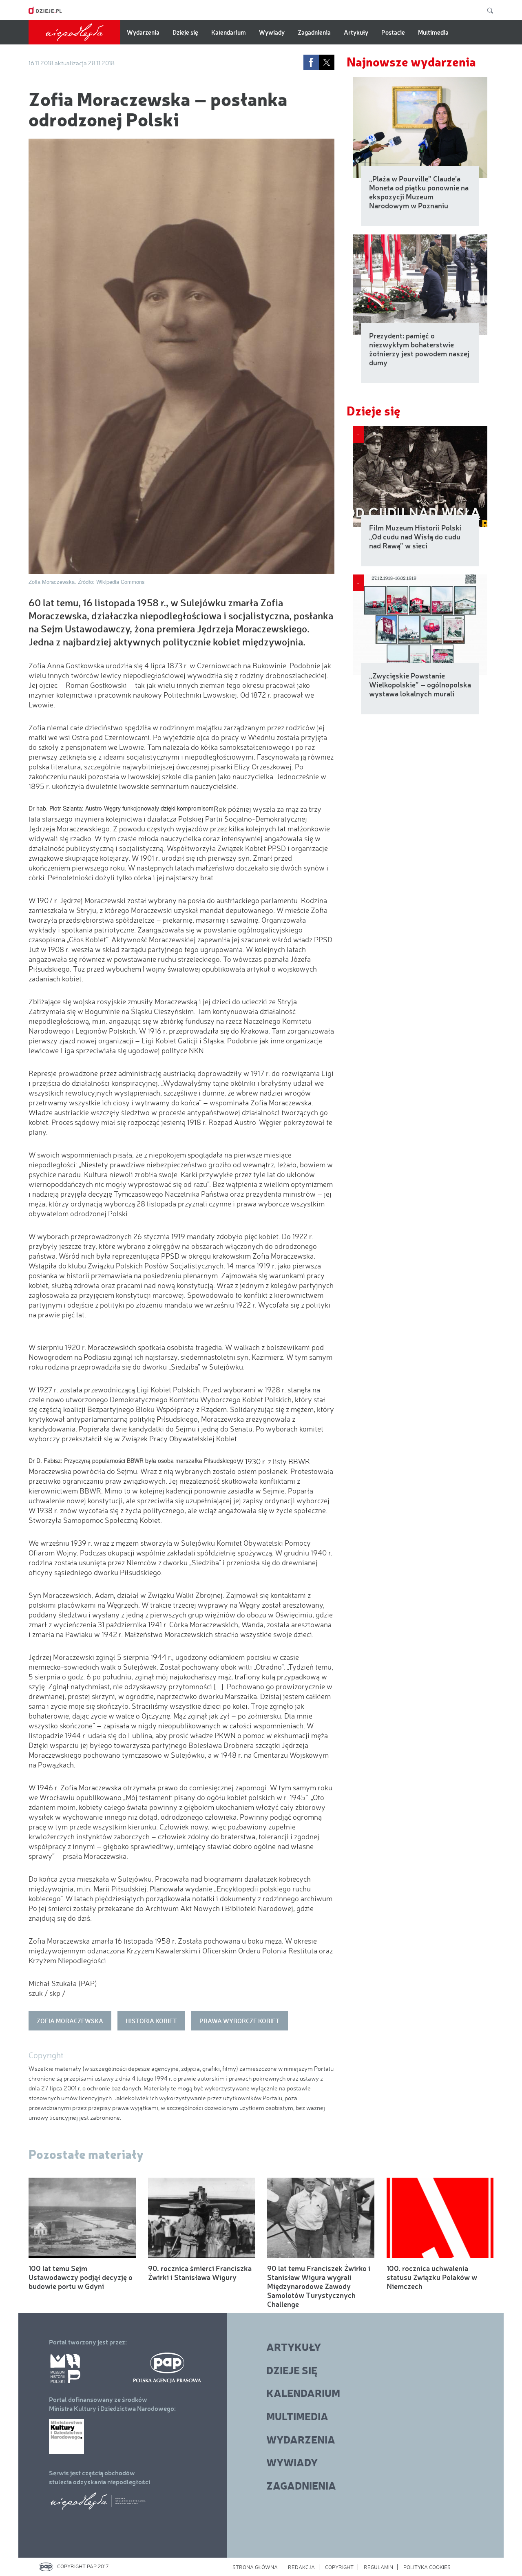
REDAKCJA (301, 2567)
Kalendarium (229, 32)
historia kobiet (151, 2021)
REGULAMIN (378, 2567)
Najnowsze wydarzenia (411, 61)
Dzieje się (185, 32)
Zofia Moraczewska (70, 2021)
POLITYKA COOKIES (427, 2567)
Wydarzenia (143, 32)
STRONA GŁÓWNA (255, 2567)
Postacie (393, 32)
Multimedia (433, 32)
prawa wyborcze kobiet (240, 2021)
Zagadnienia (314, 32)
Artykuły (356, 32)
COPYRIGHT (339, 2567)
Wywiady (272, 32)
